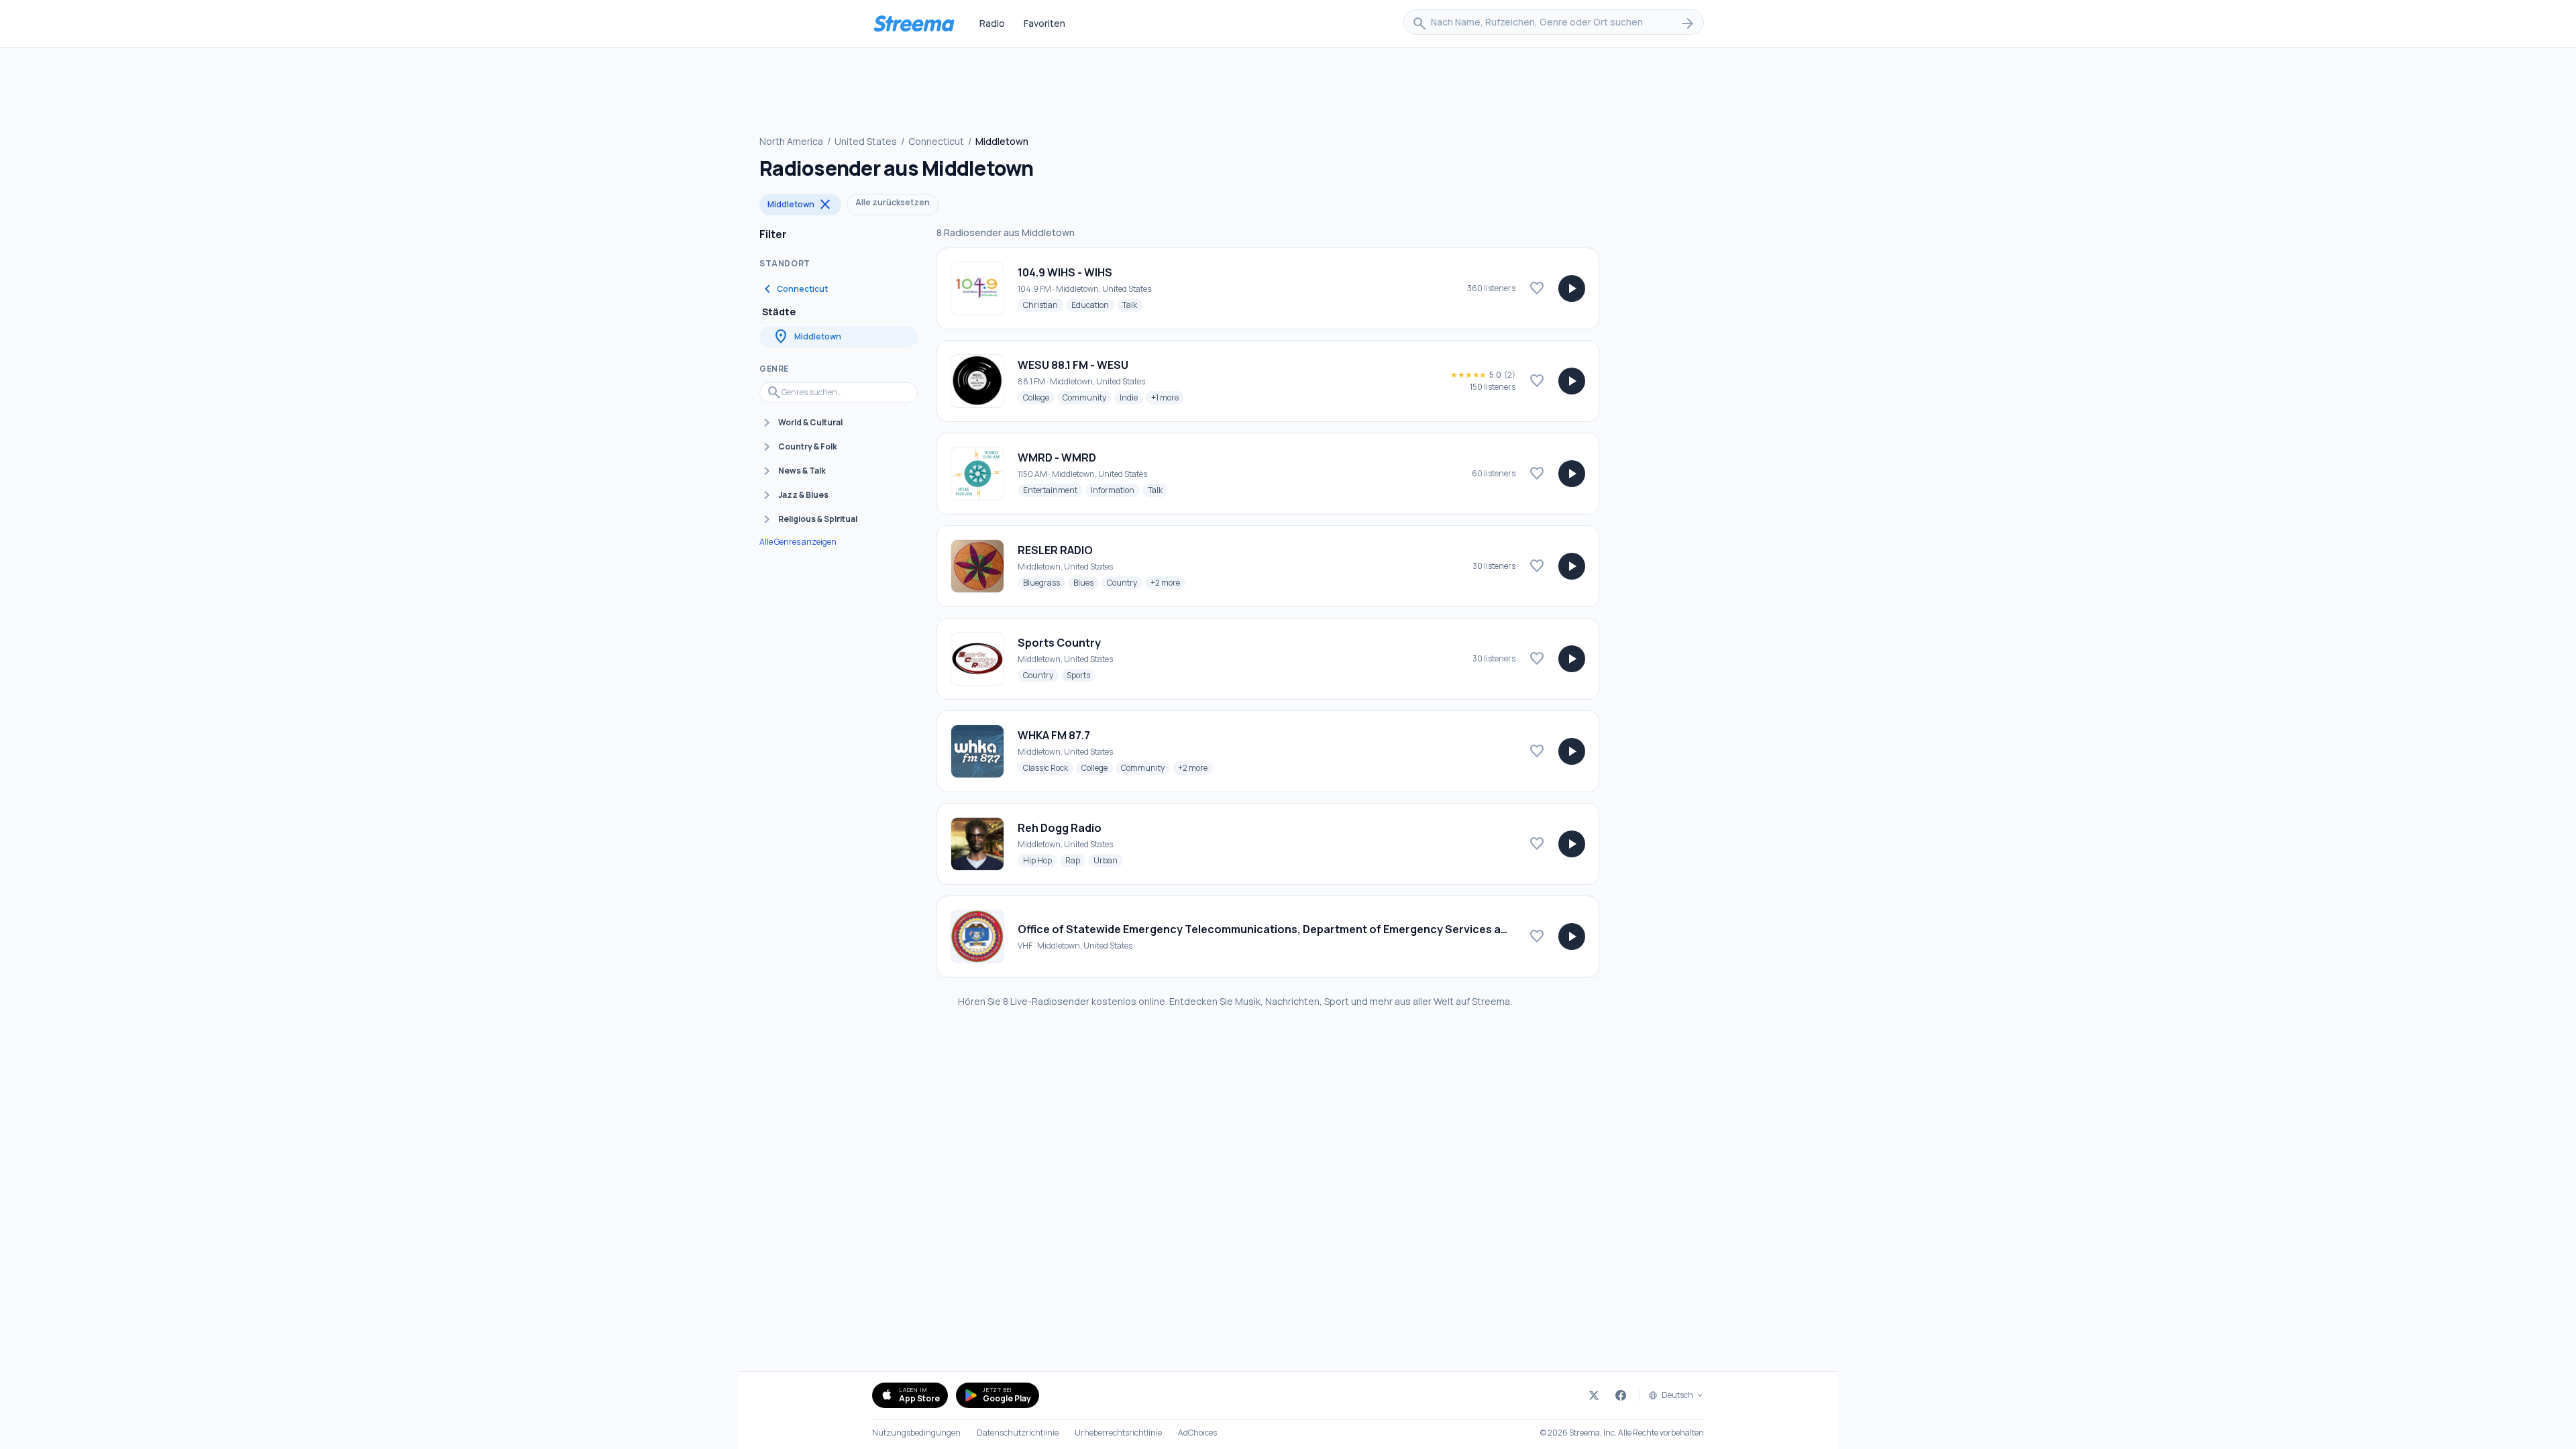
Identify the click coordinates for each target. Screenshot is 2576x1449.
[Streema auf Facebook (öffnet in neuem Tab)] (1621, 1395)
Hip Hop (1040, 860)
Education (1093, 305)
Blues (1086, 582)
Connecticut (936, 141)
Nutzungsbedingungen (916, 1433)
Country (1125, 582)
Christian (1043, 305)
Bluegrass (1044, 582)
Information (1115, 490)
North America (791, 141)
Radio (992, 23)
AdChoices (1197, 1433)
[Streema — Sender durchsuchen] (914, 23)
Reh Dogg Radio (1060, 828)
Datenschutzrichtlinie (1018, 1433)
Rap (1075, 860)
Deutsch (1677, 1395)
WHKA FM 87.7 (1054, 735)
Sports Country (1059, 643)
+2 (1168, 582)
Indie (1131, 397)
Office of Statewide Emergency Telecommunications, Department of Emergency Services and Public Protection (1314, 929)
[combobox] (1554, 23)
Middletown (800, 205)
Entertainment (1053, 490)
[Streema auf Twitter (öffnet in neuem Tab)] (1594, 1395)
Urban (1108, 860)
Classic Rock (1048, 767)
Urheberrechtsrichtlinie (1118, 1433)
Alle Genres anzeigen (798, 542)
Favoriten (1044, 23)
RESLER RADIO (1055, 550)
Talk (1132, 305)
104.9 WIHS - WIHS (1065, 272)
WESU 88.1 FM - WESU (1073, 365)
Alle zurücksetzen (893, 202)
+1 (1168, 397)
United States (866, 141)
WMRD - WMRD (1057, 458)
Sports (1081, 675)
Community (1087, 397)
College (1039, 397)
